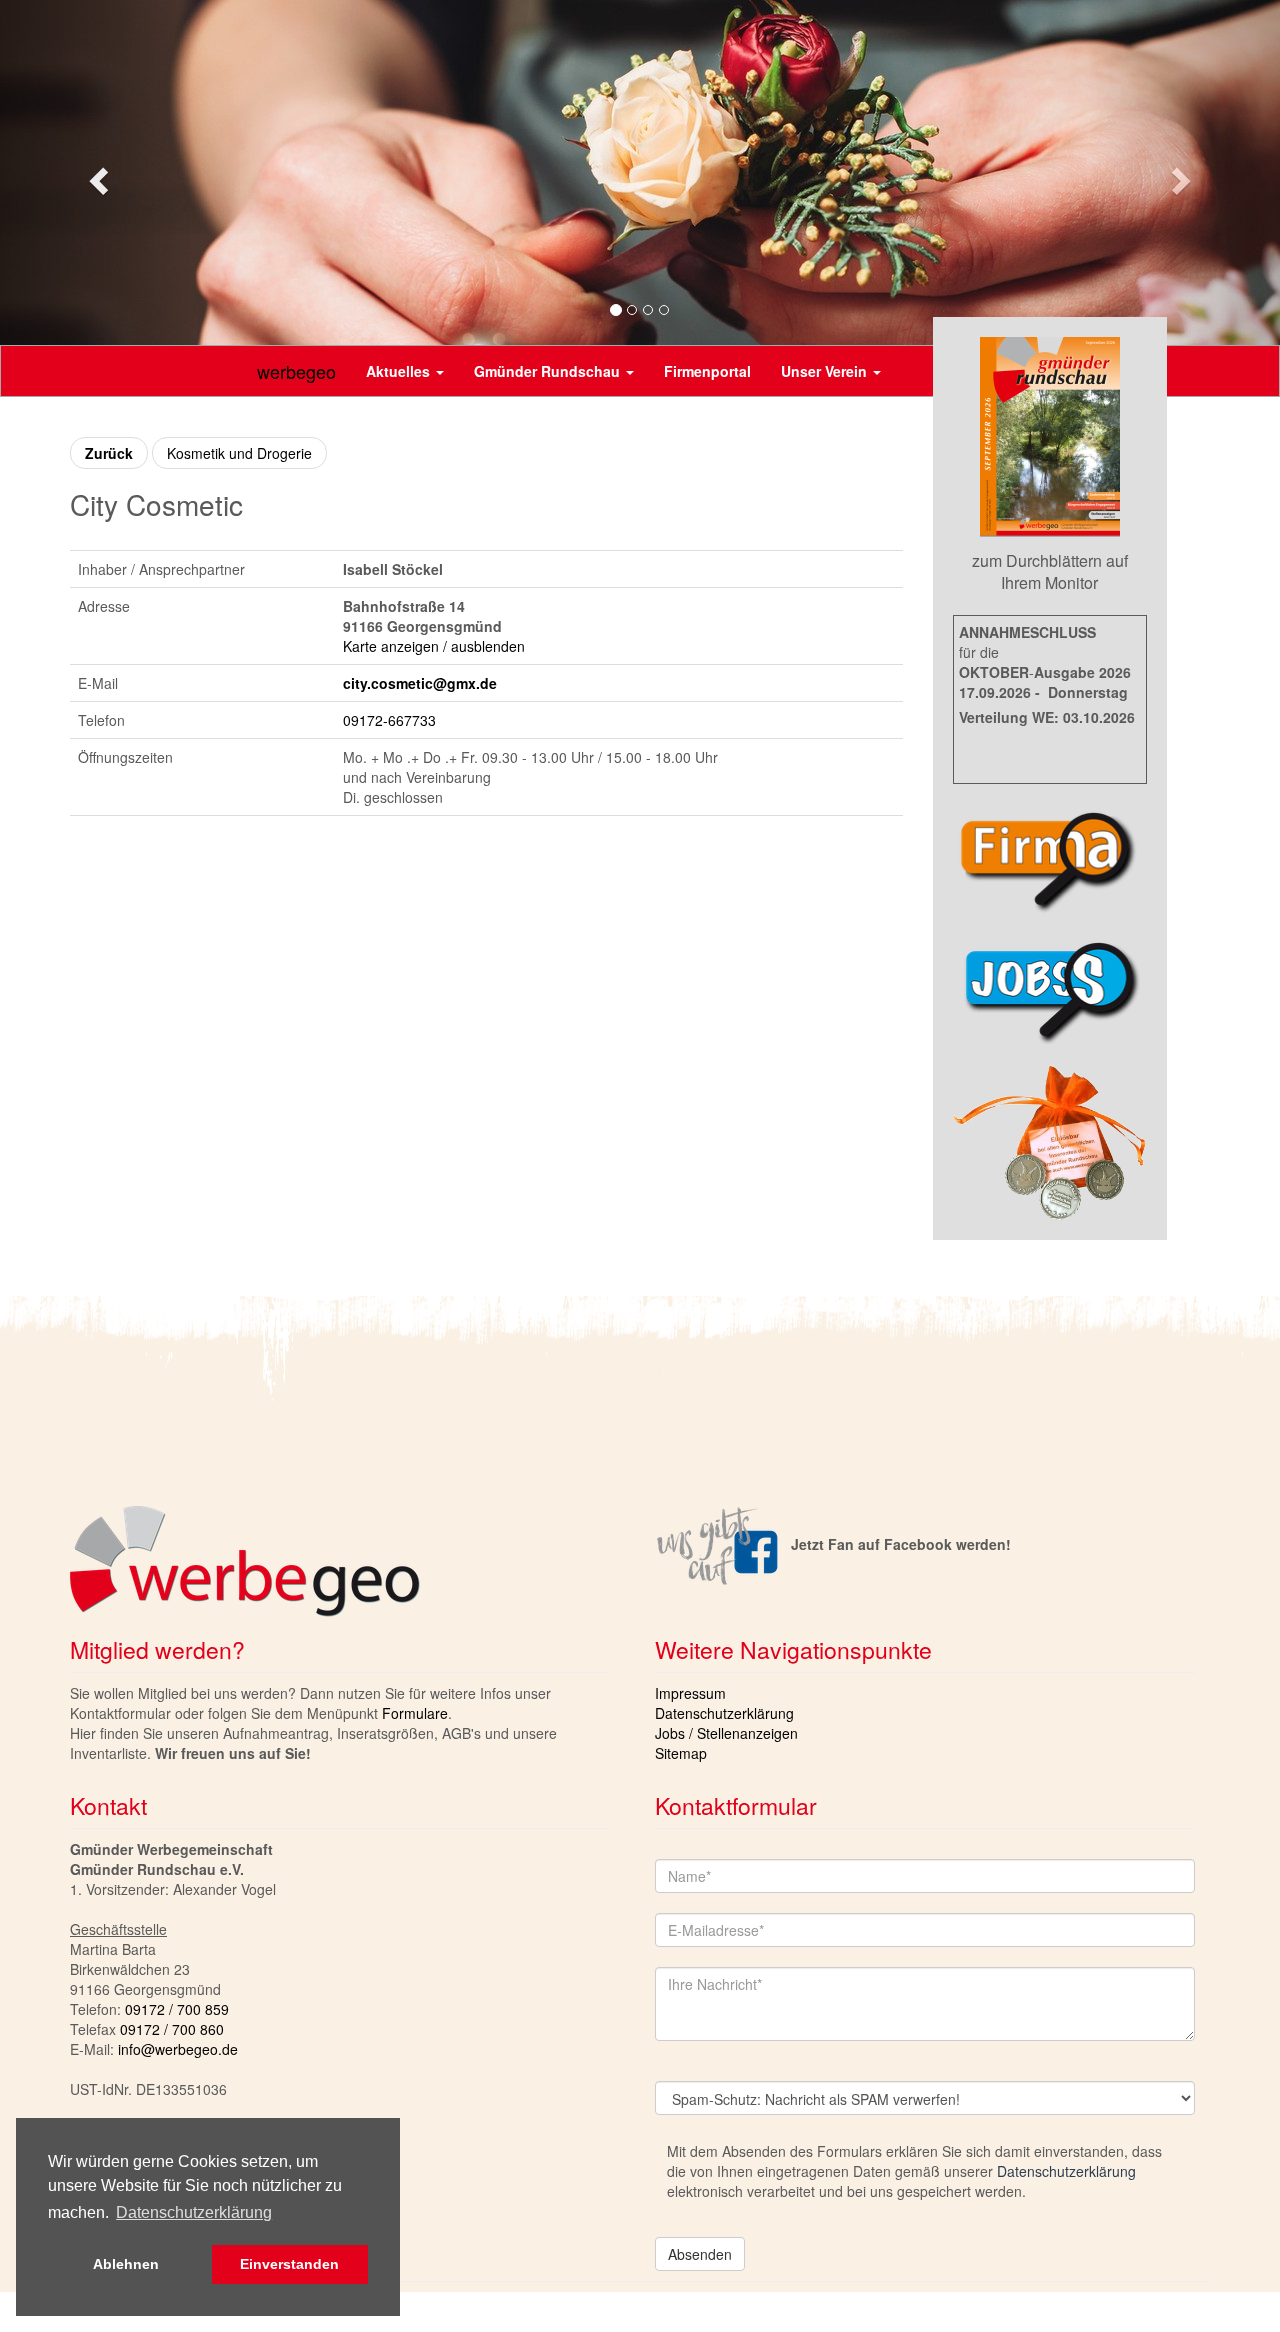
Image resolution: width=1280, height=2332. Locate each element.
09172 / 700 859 (177, 2009)
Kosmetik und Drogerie (239, 453)
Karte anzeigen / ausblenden (434, 646)
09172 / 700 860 (172, 2029)
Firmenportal (707, 371)
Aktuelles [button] (400, 371)
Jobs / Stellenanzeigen (726, 1733)
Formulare (415, 1713)
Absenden (700, 2254)
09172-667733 (389, 720)
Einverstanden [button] (289, 2264)
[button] (96, 175)
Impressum (690, 1693)
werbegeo (296, 371)
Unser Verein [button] (826, 371)
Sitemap (681, 1753)
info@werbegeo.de (178, 2049)
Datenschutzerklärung (724, 1713)
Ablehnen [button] (126, 2264)
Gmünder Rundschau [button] (549, 371)
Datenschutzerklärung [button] (194, 2212)
